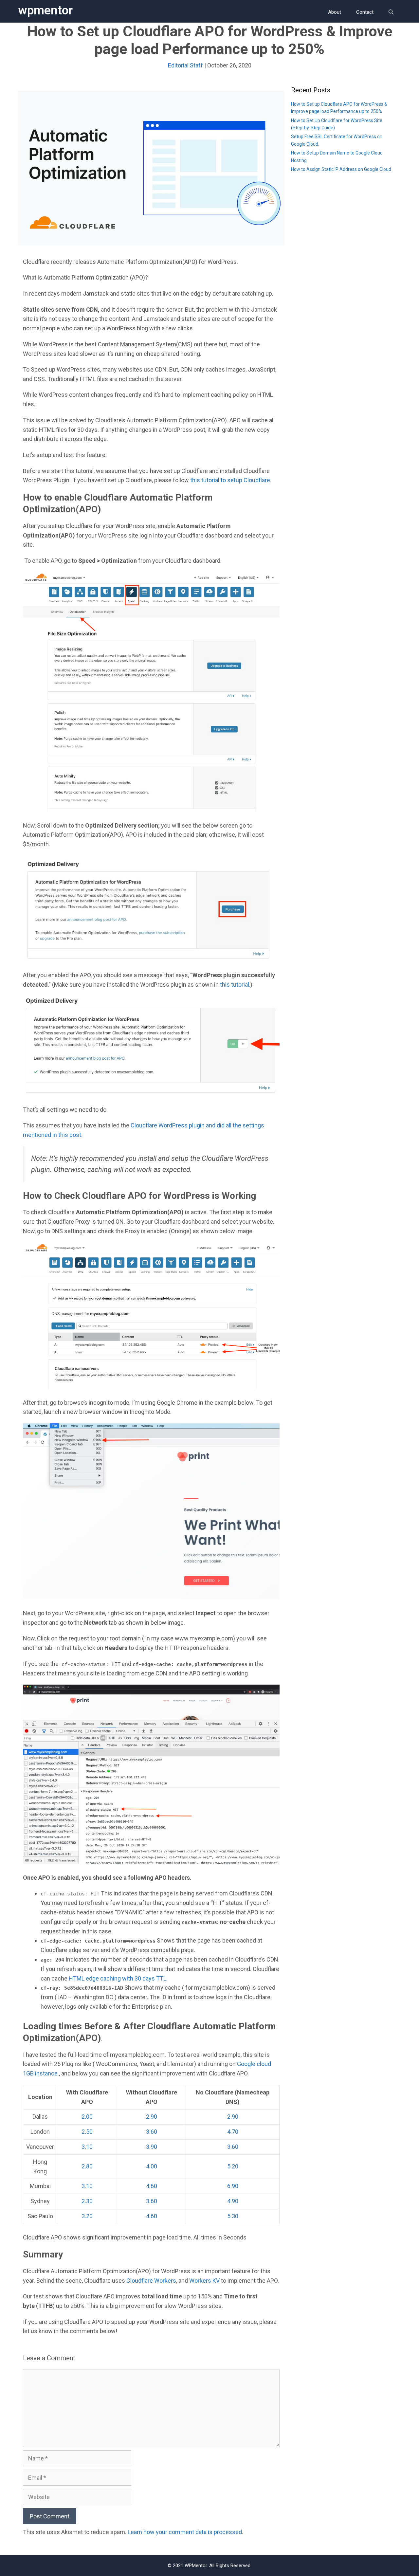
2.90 (152, 2117)
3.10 (87, 2147)
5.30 (233, 2216)
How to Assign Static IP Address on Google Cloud (341, 169)
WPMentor (45, 10)
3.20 (87, 2216)
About (335, 12)
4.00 (152, 2166)
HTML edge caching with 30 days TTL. (118, 1978)
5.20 (233, 2166)
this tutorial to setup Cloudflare (229, 480)
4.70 (233, 2132)
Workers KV (204, 2281)
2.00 (87, 2117)
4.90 (233, 2201)
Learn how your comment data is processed (185, 2532)
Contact (365, 12)
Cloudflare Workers (151, 2281)
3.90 (152, 2147)
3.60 (152, 2132)
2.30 (87, 2201)
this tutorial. (235, 985)
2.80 (87, 2166)
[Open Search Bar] (391, 12)
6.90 (233, 2186)
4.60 (152, 2186)
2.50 (87, 2132)
